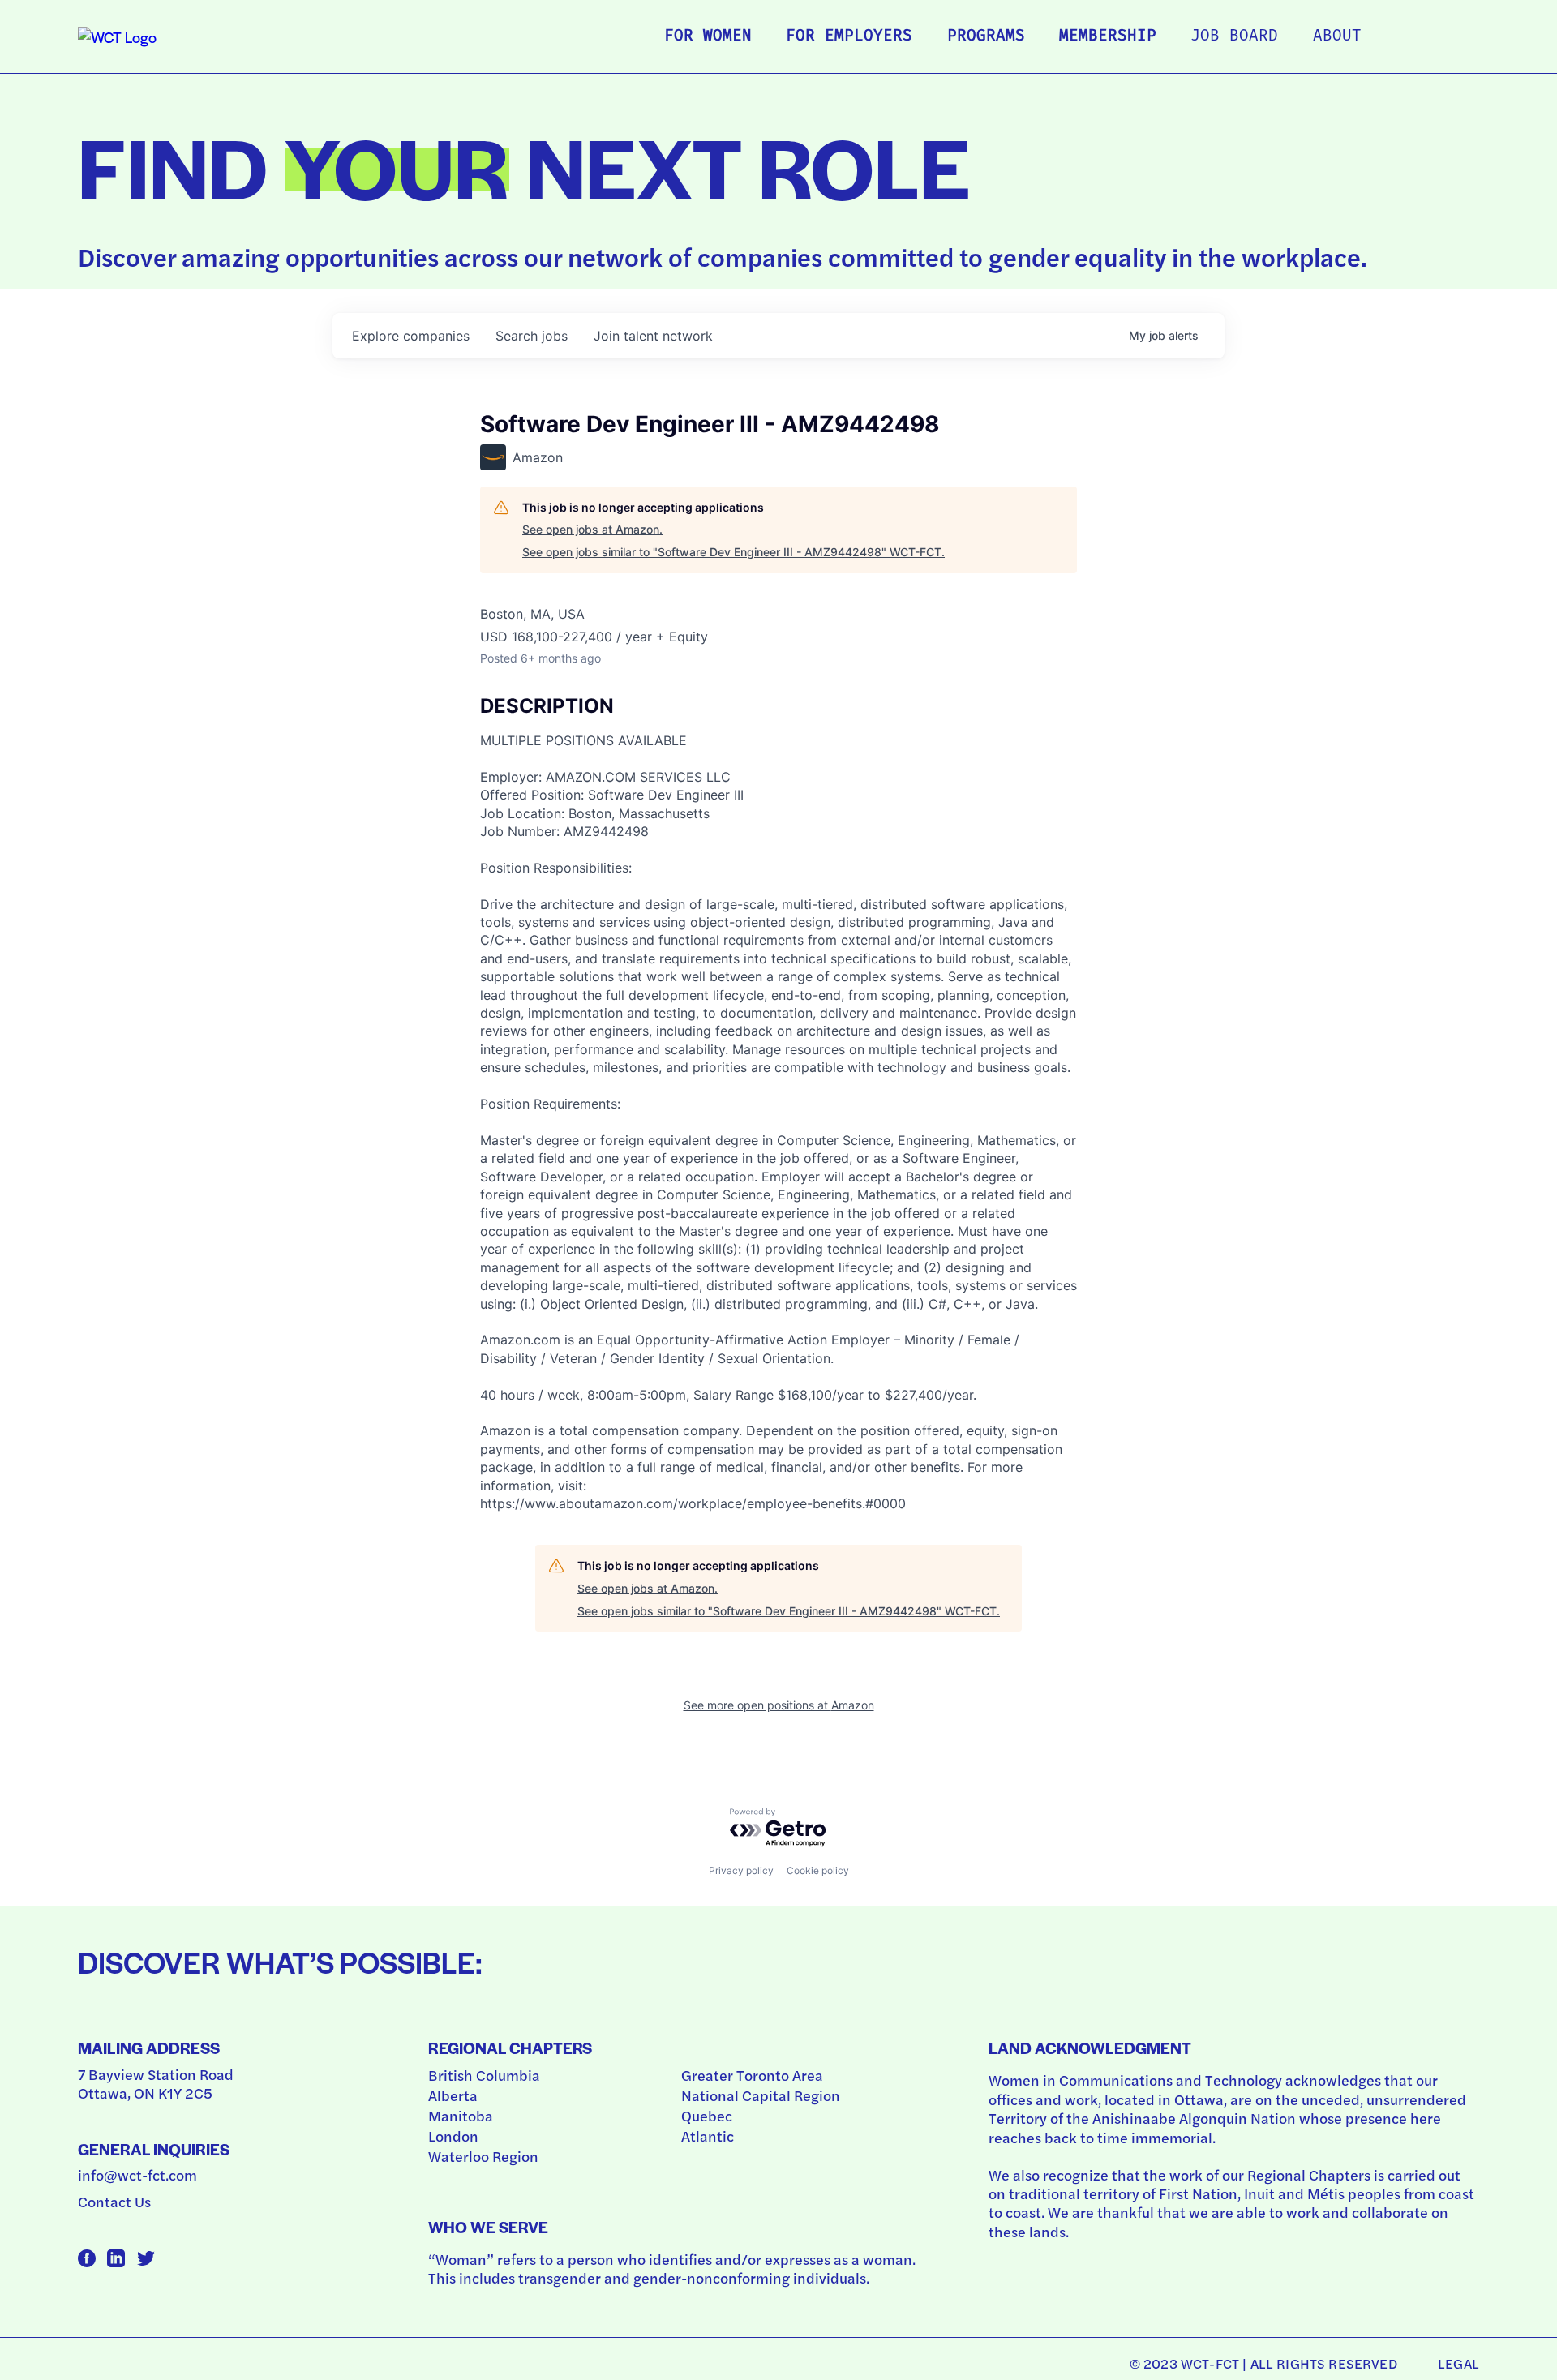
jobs (532, 336)
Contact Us (114, 2201)
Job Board (1234, 37)
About (1337, 37)
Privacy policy (741, 1870)
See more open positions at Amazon (779, 1705)
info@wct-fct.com (137, 2174)
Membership (1108, 37)
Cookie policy (818, 1870)
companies (411, 336)
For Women (708, 37)
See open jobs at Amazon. (592, 529)
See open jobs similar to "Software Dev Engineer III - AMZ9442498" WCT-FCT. (733, 552)
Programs (986, 37)
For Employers (849, 37)
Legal (1458, 2363)
